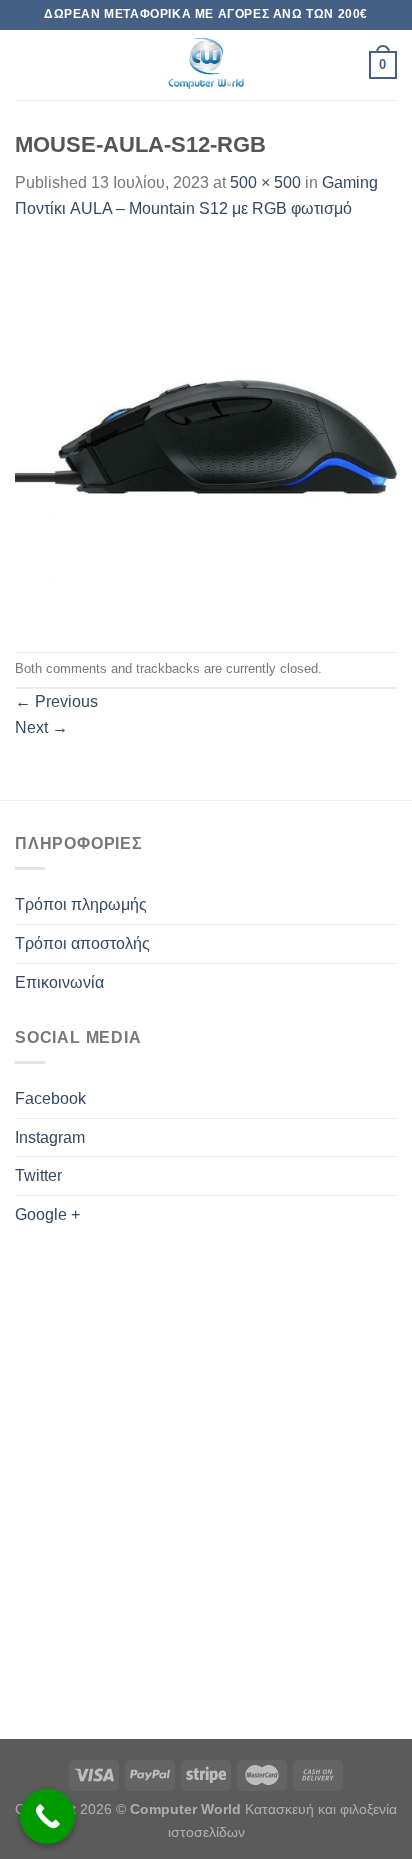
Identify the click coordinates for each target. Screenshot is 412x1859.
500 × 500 (265, 182)
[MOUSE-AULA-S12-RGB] (206, 435)
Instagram (50, 1137)
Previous (56, 701)
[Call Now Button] (47, 1816)
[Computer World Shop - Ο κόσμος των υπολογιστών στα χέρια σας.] (206, 65)
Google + (47, 1214)
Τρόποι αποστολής (82, 943)
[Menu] (27, 64)
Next (41, 727)
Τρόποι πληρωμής (81, 904)
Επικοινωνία (59, 982)
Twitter (38, 1175)
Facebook (50, 1098)
